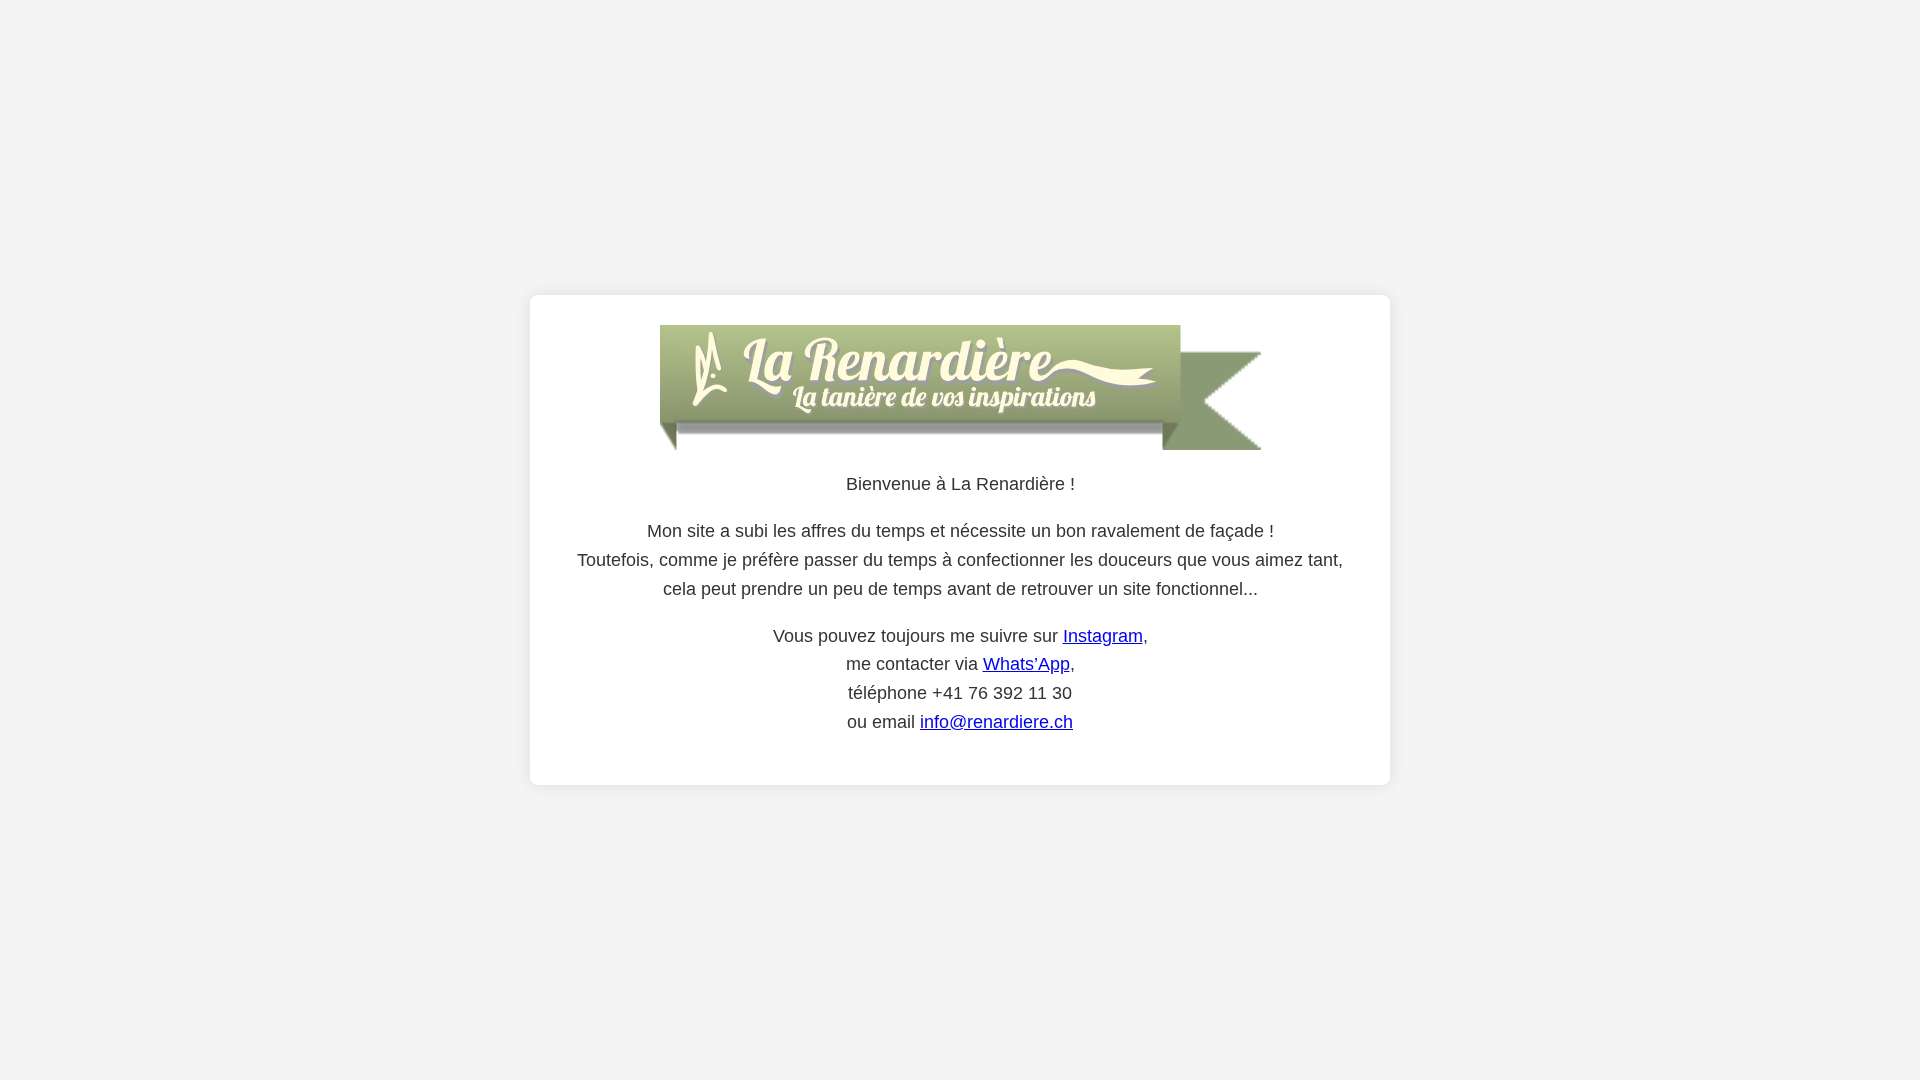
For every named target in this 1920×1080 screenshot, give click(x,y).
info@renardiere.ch (996, 722)
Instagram (1103, 636)
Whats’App (1026, 664)
